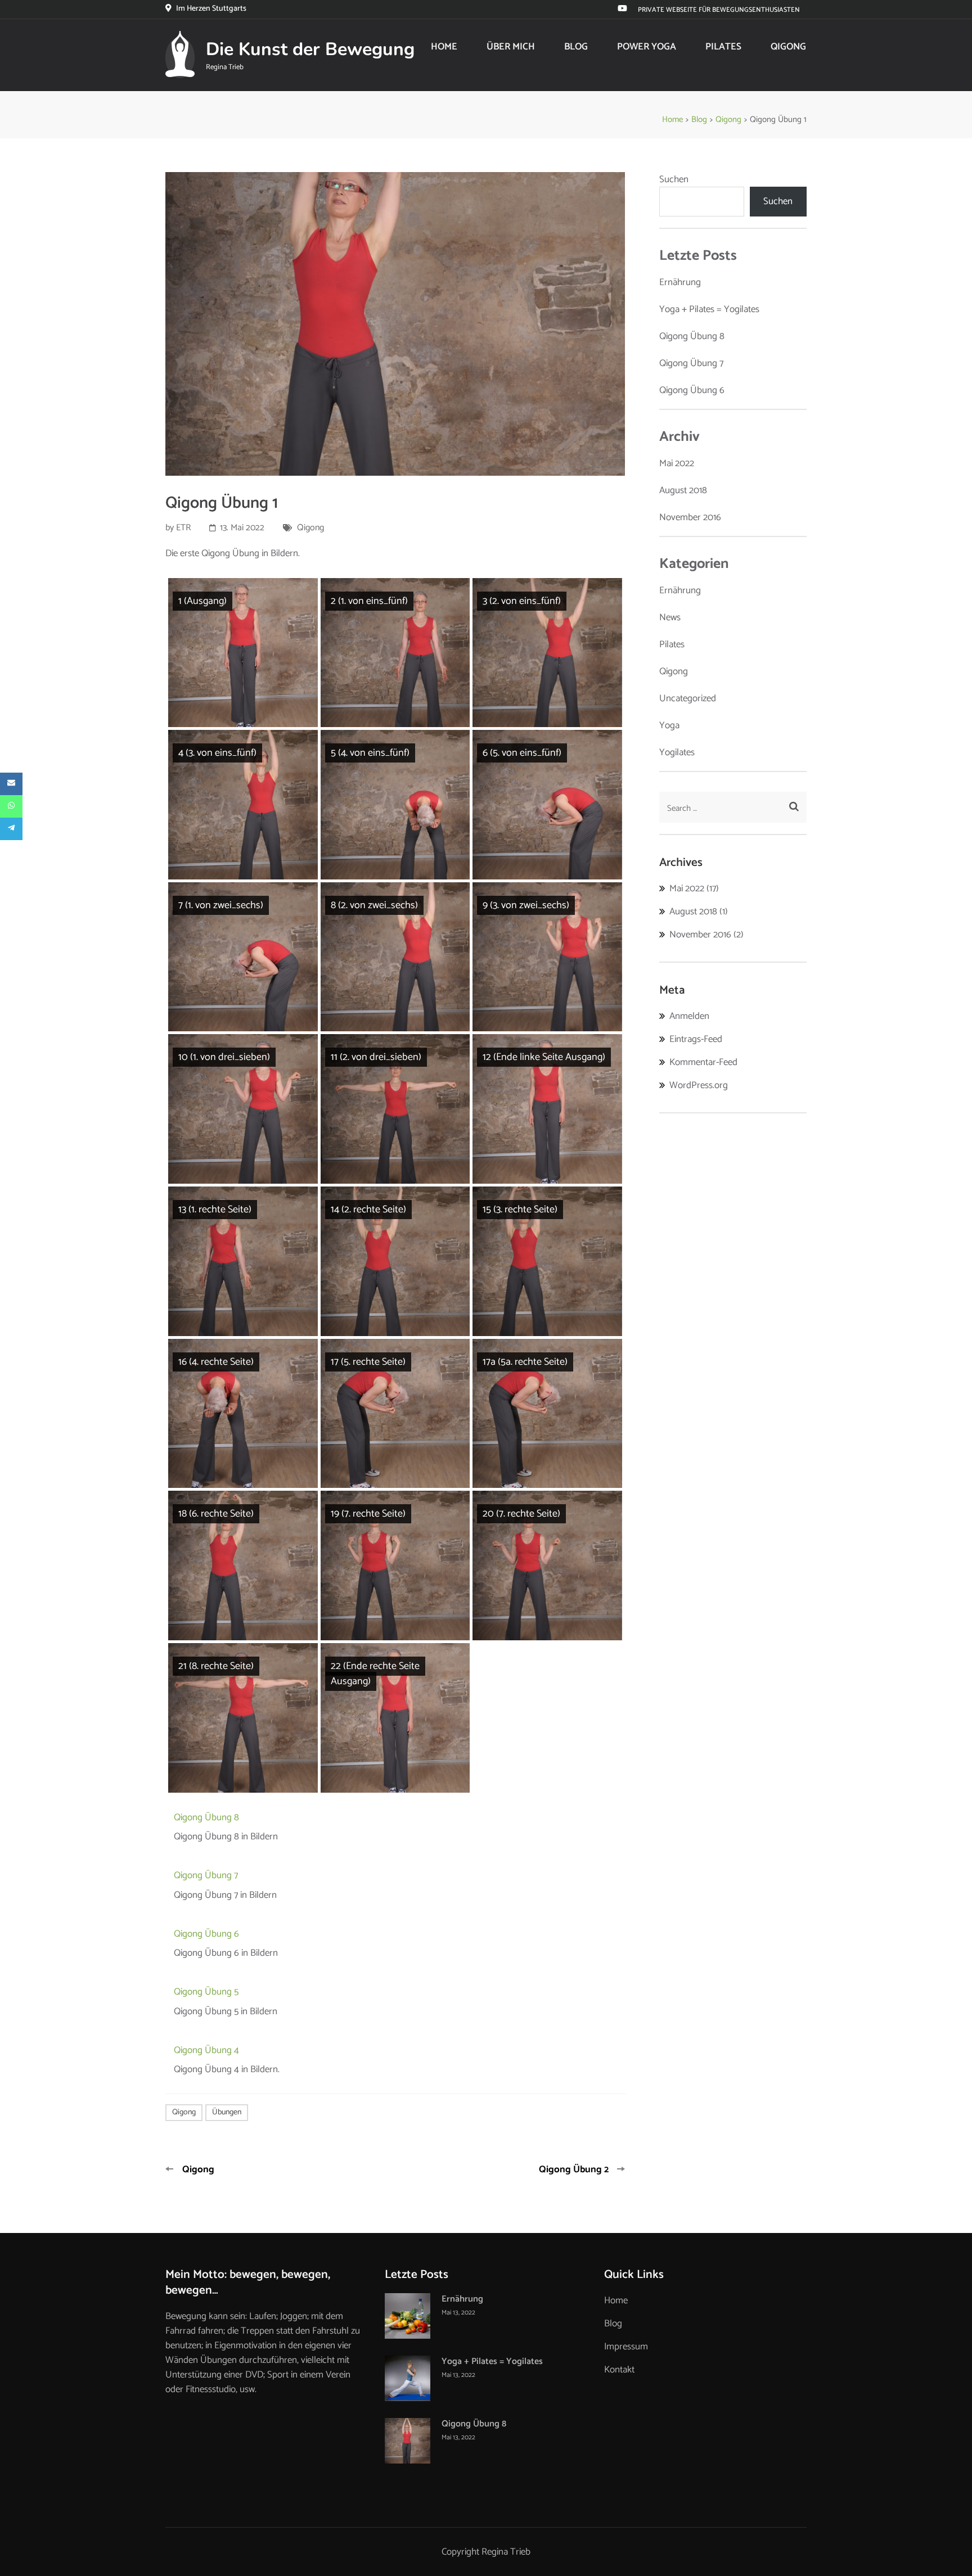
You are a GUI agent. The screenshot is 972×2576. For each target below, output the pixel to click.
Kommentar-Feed (703, 1062)
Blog (576, 47)
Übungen (227, 2112)
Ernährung (680, 282)
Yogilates (677, 752)
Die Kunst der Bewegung (310, 49)
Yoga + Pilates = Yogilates (709, 309)
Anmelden (689, 1016)
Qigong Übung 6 (206, 1934)
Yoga (669, 725)
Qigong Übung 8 (206, 1817)
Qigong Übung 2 (574, 2169)
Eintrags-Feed (696, 1039)
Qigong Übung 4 (206, 2050)
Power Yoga (647, 47)
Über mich (511, 47)
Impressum (626, 2347)
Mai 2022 (677, 463)
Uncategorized (688, 698)
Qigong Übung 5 (206, 1992)
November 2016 (690, 517)
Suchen (674, 179)
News (670, 617)
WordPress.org (699, 1085)
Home (444, 47)
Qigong (788, 47)
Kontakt (619, 2370)
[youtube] (622, 9)
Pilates (723, 47)
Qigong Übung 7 (206, 1875)
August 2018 (683, 490)
